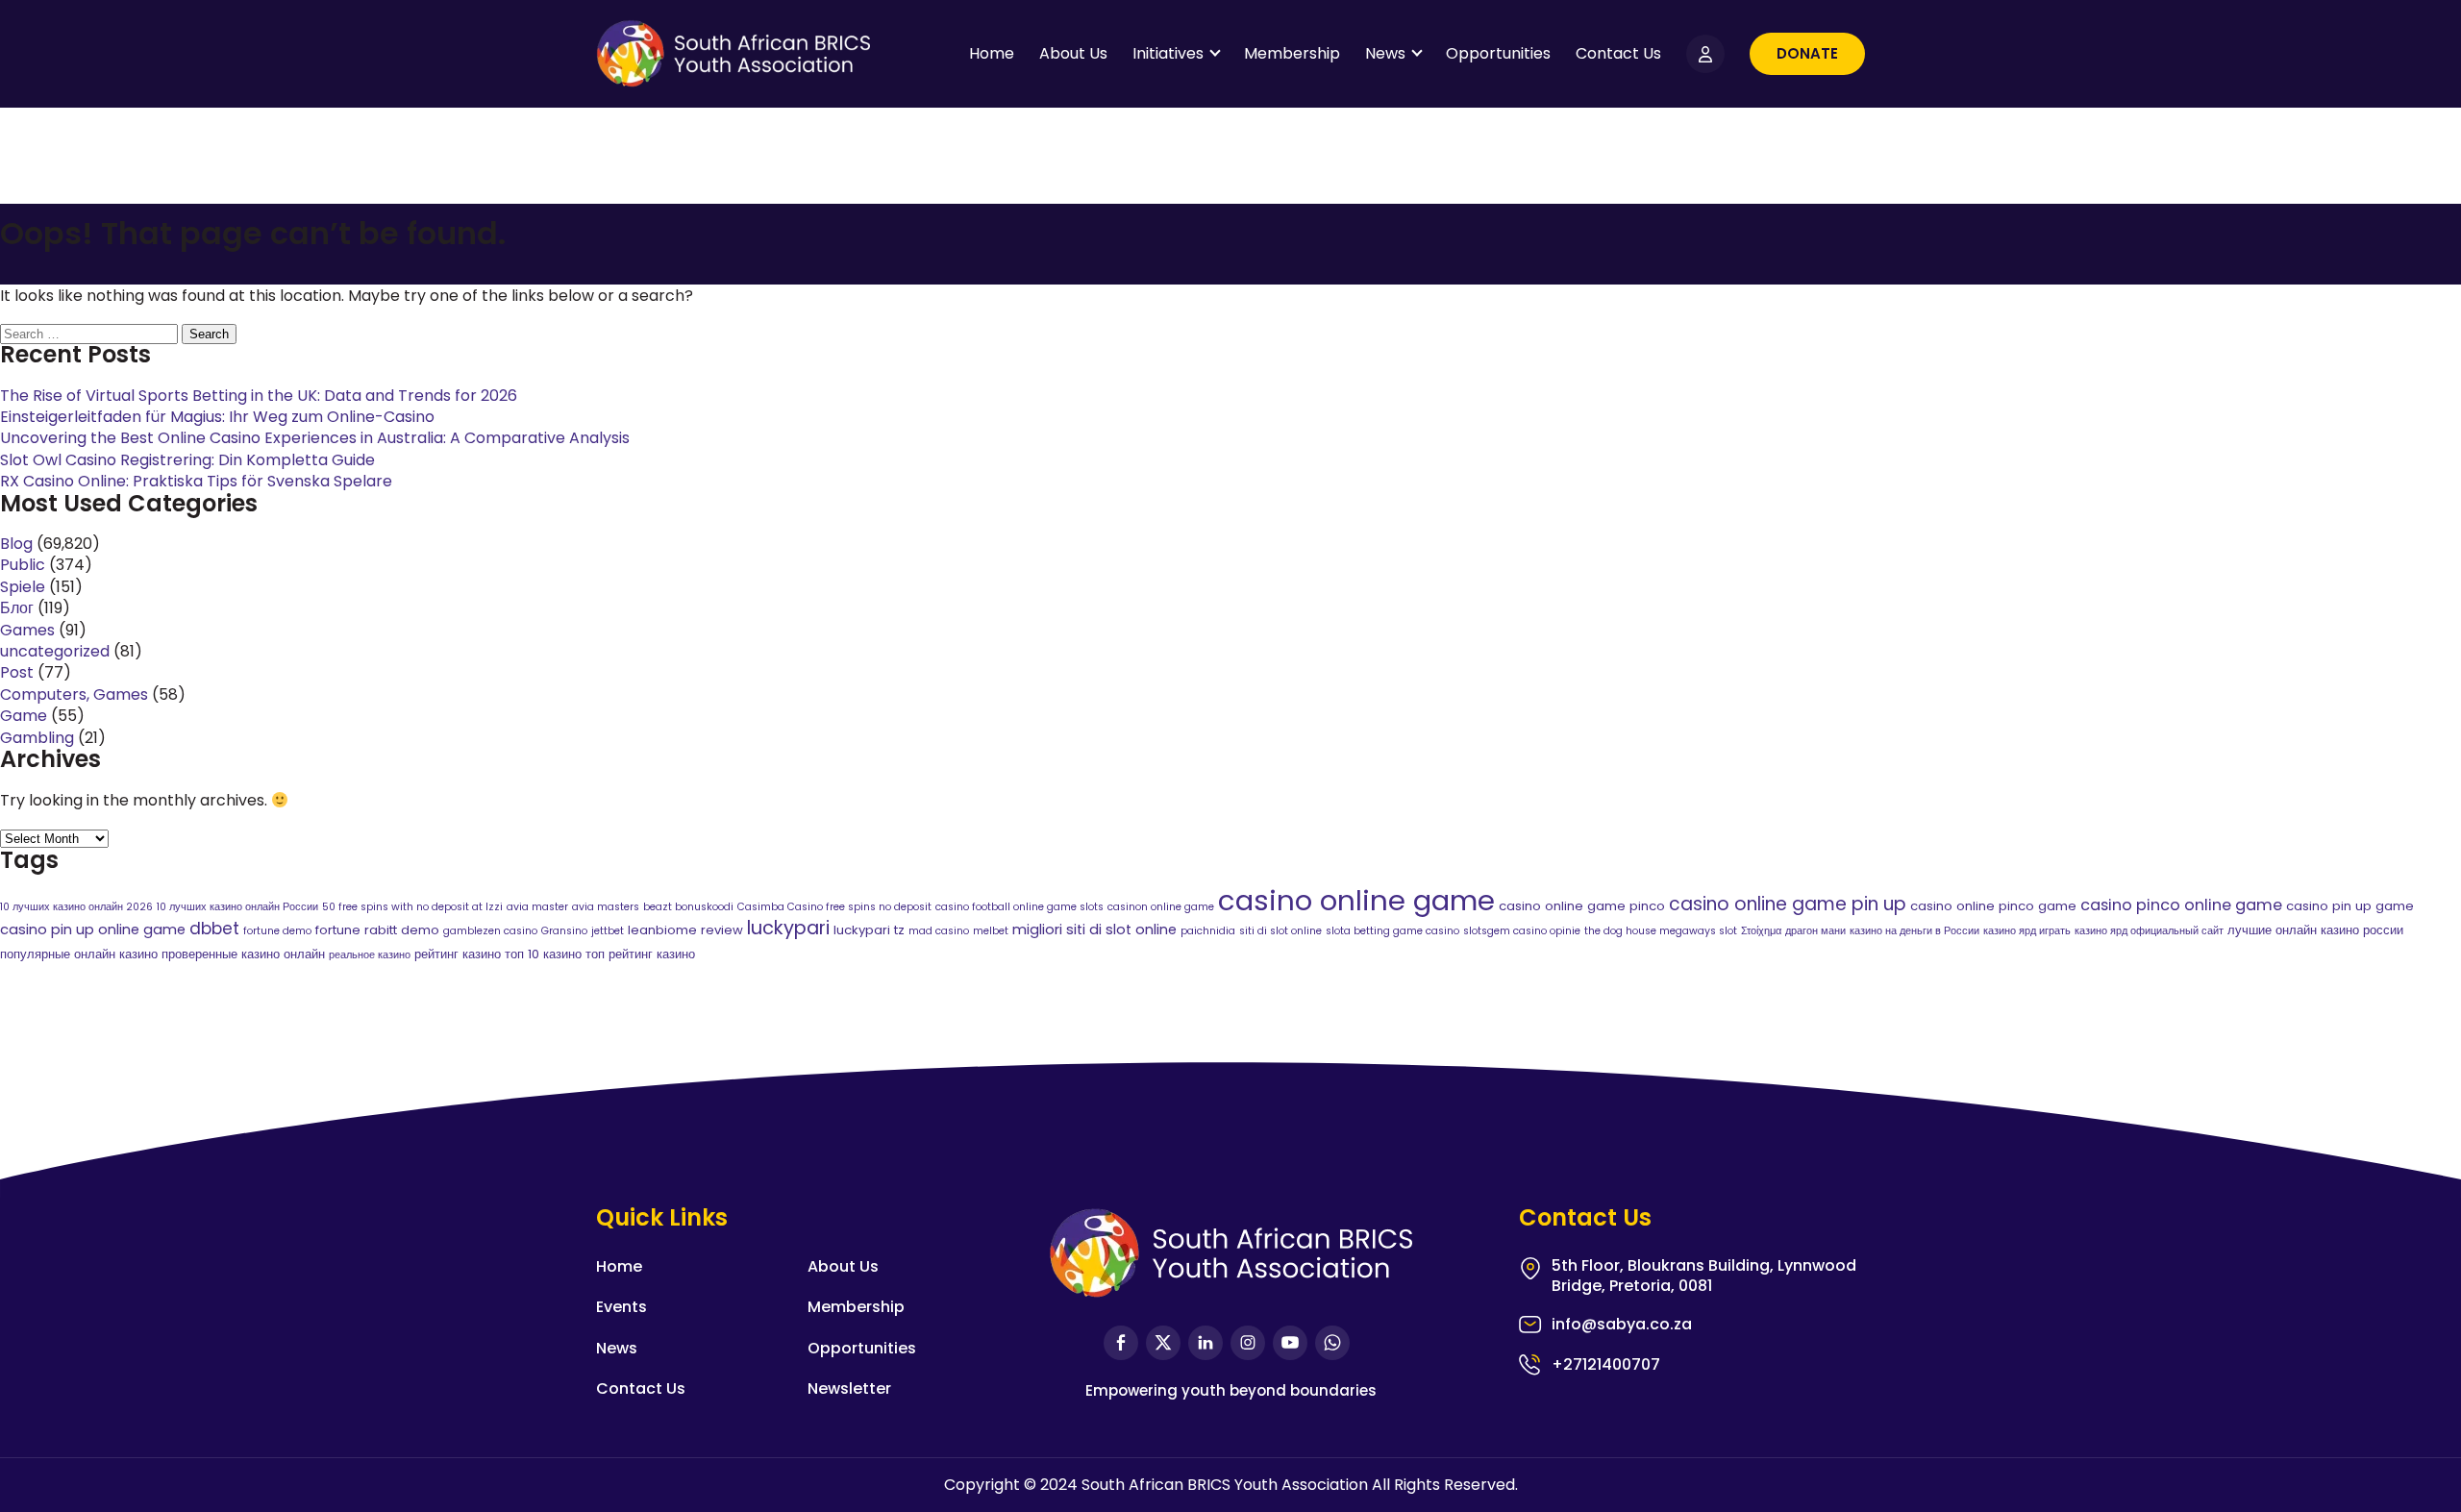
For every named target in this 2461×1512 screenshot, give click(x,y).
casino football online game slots (1019, 907)
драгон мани (1815, 931)
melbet (991, 931)
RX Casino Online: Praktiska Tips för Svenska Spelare (196, 481)
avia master (537, 907)
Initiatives (1168, 53)
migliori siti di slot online (1094, 930)
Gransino (564, 931)
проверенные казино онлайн (243, 954)
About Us (1073, 53)
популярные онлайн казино (79, 954)
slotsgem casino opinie (1522, 931)
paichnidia (1208, 931)
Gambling (37, 738)
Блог (17, 608)
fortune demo (277, 931)
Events (621, 1307)
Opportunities (1498, 53)
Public (23, 565)
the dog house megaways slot (1661, 931)
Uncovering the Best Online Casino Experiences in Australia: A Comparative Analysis (315, 438)
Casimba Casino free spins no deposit (834, 907)
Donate (1807, 53)
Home (992, 53)
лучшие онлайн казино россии (2315, 930)
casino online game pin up (1788, 904)
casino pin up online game (93, 930)
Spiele (23, 587)
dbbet (214, 929)
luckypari (788, 928)
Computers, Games (74, 694)
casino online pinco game (1993, 906)
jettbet (608, 931)
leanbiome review (685, 930)
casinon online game (1161, 907)
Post (17, 672)
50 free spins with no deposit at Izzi (412, 907)
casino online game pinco (1582, 906)
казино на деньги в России (1914, 931)
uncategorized (55, 651)
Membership (1292, 53)
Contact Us (1618, 53)
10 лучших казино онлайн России (237, 907)
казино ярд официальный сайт (2149, 931)
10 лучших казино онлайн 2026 (76, 907)
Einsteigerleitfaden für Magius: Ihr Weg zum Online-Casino (217, 417)
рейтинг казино (458, 954)
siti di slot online (1280, 931)
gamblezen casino (490, 931)
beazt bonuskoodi (688, 907)
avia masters (606, 907)
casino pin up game (2350, 906)
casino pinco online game (2181, 905)
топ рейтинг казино (640, 954)
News (1385, 53)
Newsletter (849, 1388)
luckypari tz (869, 930)
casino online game (1356, 900)
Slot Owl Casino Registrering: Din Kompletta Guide (187, 460)
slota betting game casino (1392, 931)
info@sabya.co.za (1622, 1325)
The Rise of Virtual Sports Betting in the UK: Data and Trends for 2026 (259, 396)
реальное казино (370, 955)
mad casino (939, 931)
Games (27, 630)
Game (24, 716)
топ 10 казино (543, 954)
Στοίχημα (1761, 931)
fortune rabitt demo (377, 930)
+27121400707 (1606, 1364)
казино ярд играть (2027, 931)
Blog (16, 544)
